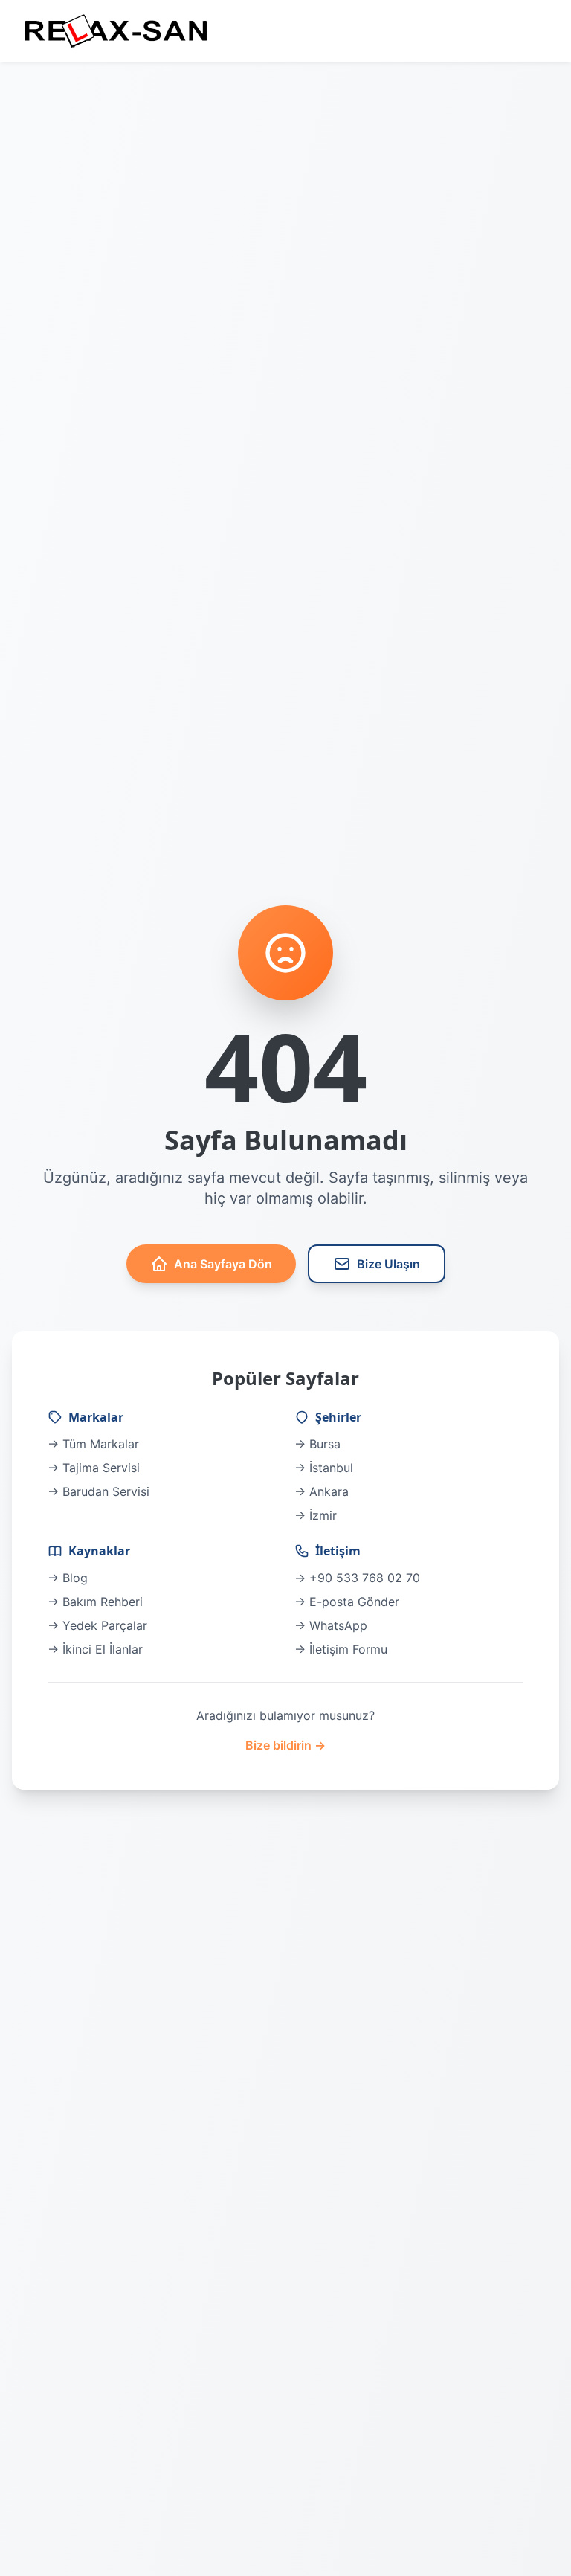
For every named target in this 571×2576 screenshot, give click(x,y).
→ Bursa (317, 1444)
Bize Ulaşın (388, 1264)
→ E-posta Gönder (347, 1602)
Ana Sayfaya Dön (223, 1264)
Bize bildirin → (285, 1745)
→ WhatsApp (331, 1625)
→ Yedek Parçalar (97, 1625)
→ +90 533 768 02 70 (357, 1578)
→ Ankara (322, 1491)
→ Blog (68, 1578)
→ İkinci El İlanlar (95, 1649)
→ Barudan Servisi (99, 1491)
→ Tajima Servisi (94, 1468)
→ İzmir (316, 1515)
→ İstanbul (324, 1468)
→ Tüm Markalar (93, 1444)
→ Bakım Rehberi (95, 1602)
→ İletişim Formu (341, 1649)
